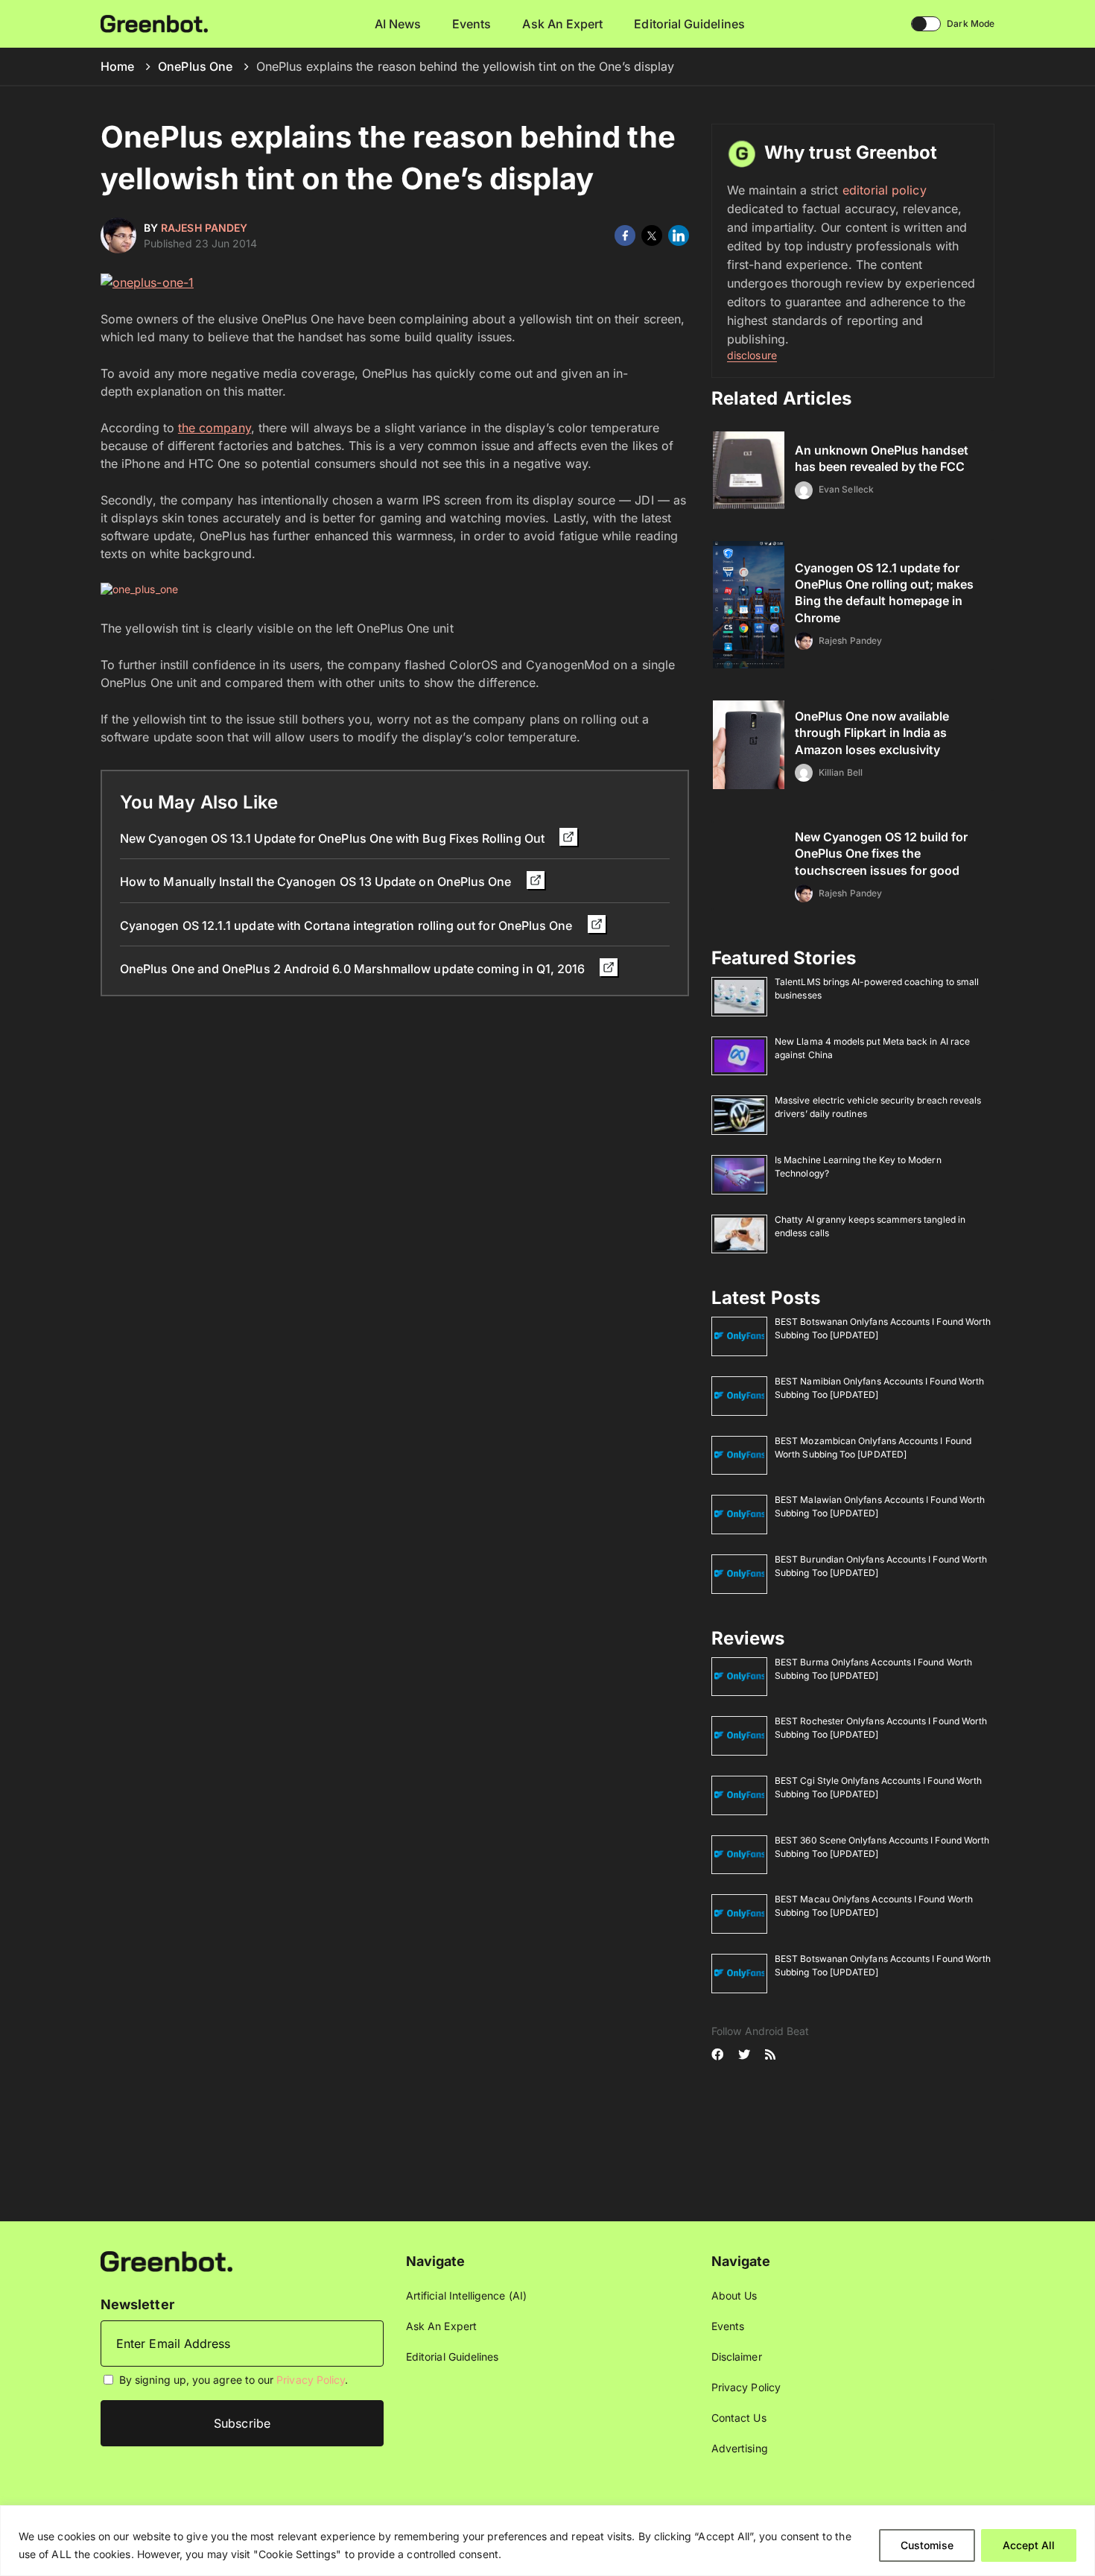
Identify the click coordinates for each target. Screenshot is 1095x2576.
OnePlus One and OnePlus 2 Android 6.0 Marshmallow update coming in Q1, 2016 (354, 969)
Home (117, 66)
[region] (547, 2541)
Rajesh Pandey (204, 228)
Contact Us (739, 2418)
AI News (398, 24)
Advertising (740, 2448)
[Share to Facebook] (625, 235)
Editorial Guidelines (689, 24)
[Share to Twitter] (652, 235)
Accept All (1029, 2545)
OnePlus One (195, 66)
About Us (734, 2295)
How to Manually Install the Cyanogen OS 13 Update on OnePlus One (317, 882)
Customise (927, 2545)
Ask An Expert (562, 24)
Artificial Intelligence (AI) (466, 2295)
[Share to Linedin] (679, 235)
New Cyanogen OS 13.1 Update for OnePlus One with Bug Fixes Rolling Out (334, 838)
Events (472, 24)
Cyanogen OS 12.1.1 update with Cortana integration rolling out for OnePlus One (348, 925)
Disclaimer (737, 2357)
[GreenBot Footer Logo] (166, 2260)
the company (215, 428)
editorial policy (885, 190)
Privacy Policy (311, 2380)
